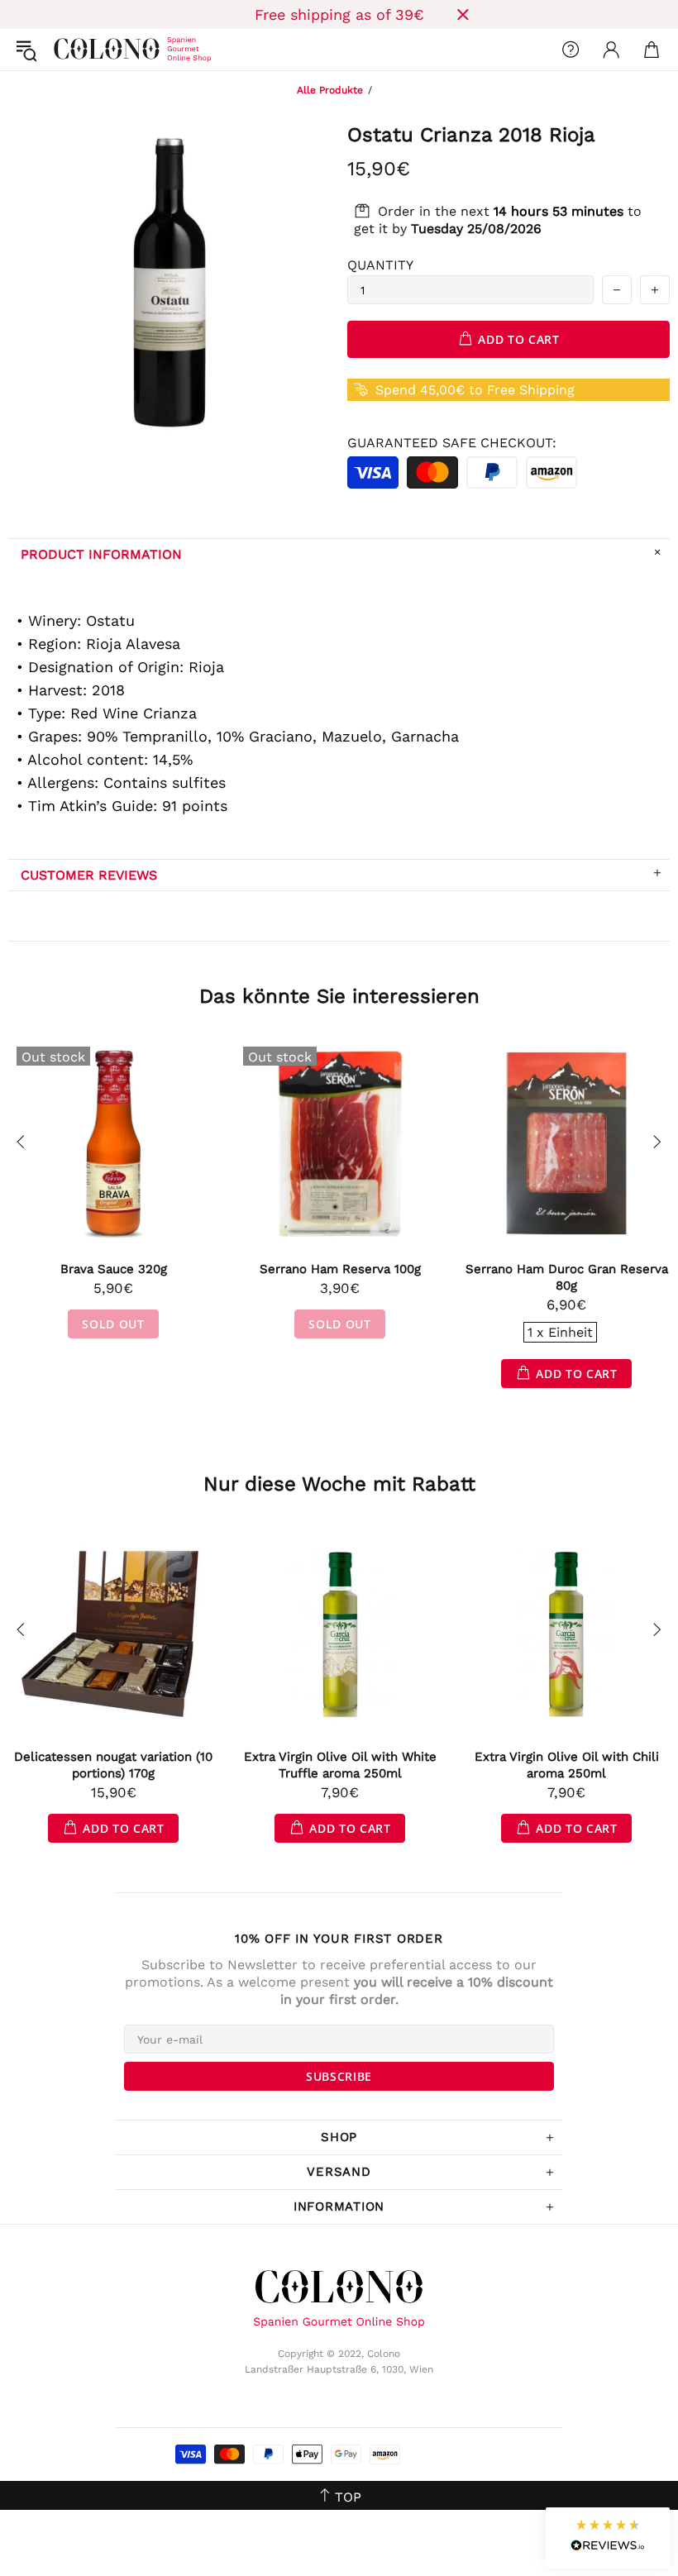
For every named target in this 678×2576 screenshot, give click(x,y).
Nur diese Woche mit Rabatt (339, 1484)
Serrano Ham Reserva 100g (340, 1269)
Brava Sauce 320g (114, 1269)
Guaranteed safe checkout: (452, 443)
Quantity (380, 265)
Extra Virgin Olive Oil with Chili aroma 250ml (567, 1765)
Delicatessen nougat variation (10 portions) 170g (113, 1765)
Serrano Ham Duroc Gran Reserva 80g (567, 1277)
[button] (608, 2538)
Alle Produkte (330, 90)
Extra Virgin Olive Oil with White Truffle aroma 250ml (340, 1765)
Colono (67, 50)
